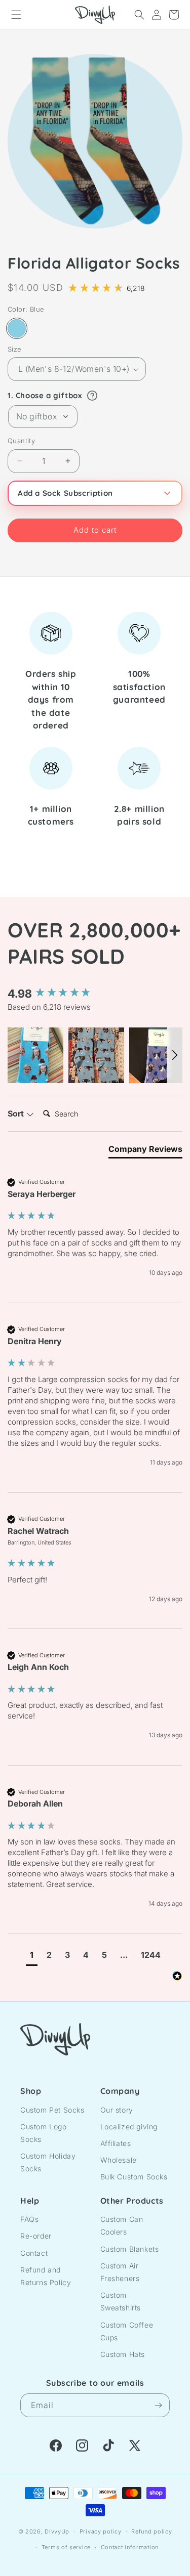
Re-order (36, 2236)
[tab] (145, 1151)
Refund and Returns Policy (46, 2276)
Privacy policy (101, 2531)
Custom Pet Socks (52, 2110)
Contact (34, 2253)
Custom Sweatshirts (121, 2301)
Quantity (21, 441)
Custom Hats (123, 2354)
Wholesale (119, 2160)
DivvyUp (57, 2531)
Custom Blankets (130, 2249)
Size (15, 349)
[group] (95, 994)
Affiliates (116, 2143)
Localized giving (129, 2127)
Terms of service (66, 2547)
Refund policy (151, 2531)
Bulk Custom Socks (134, 2177)
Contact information (130, 2547)
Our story (117, 2110)
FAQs (29, 2219)
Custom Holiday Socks (48, 2162)
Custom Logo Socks (44, 2133)
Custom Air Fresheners (120, 2272)
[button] (16, 15)
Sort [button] (17, 1113)
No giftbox (36, 416)
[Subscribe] (158, 2405)
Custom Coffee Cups (127, 2331)
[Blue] (17, 328)
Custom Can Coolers (122, 2225)
